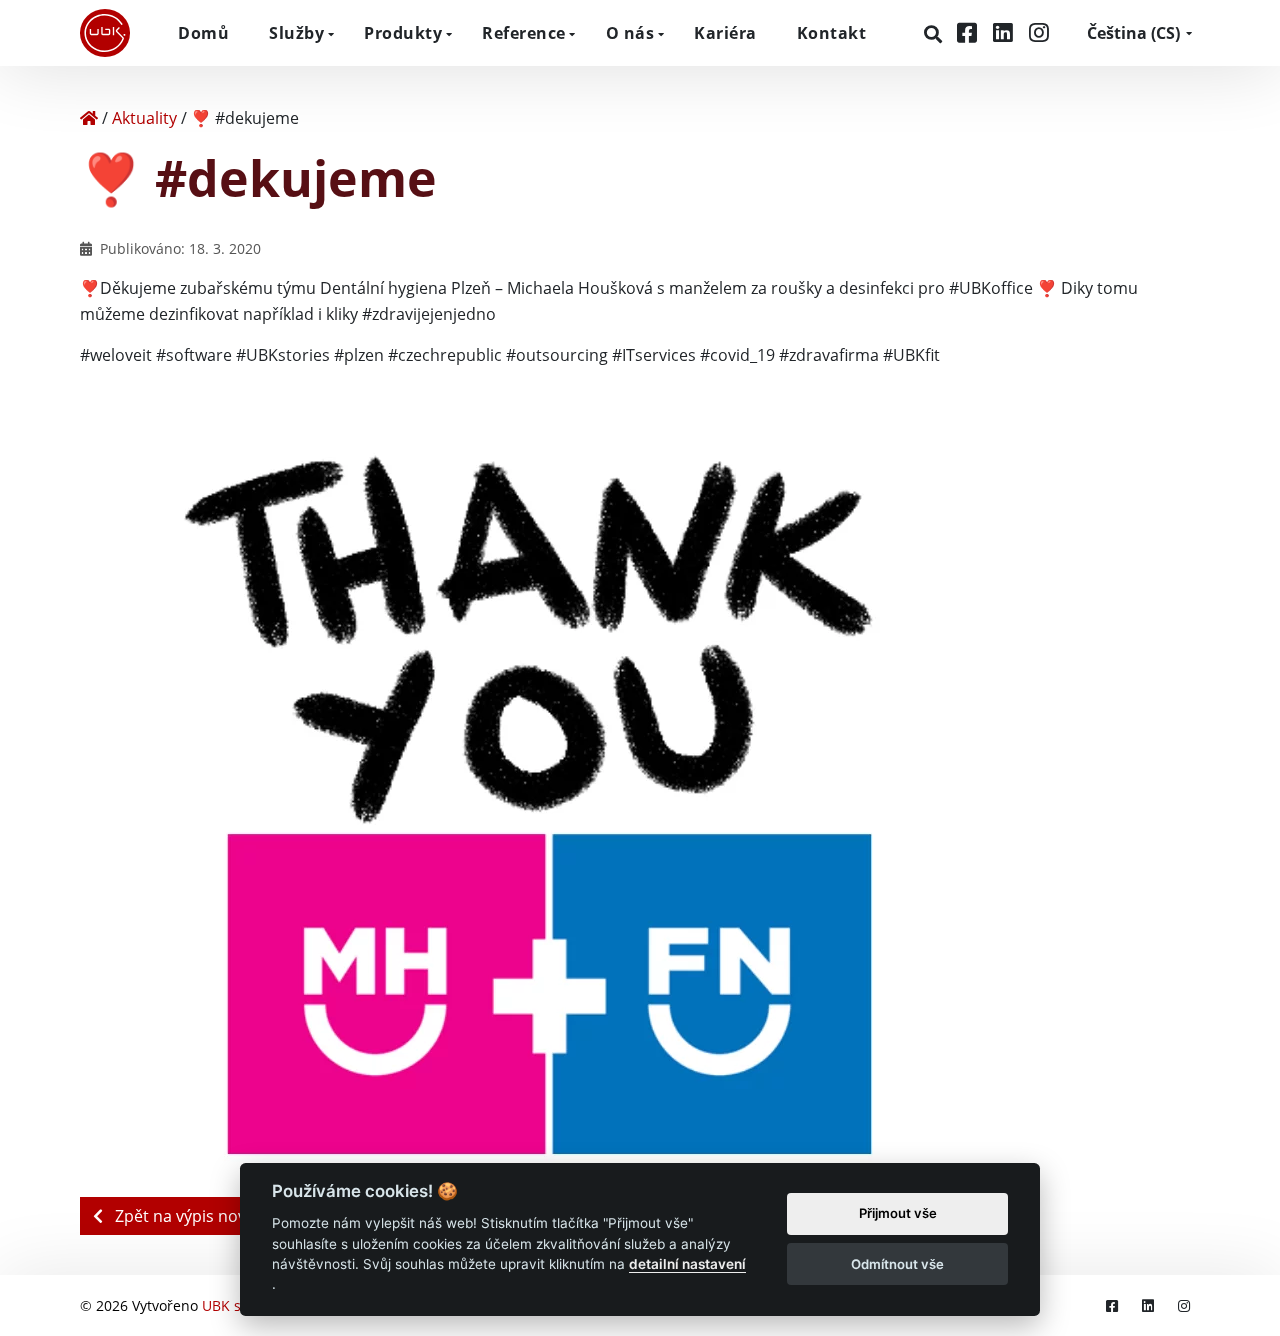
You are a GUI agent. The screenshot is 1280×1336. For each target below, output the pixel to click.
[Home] (89, 118)
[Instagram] (1039, 32)
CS (1133, 33)
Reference (524, 33)
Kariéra (725, 33)
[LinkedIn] (1006, 32)
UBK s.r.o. (234, 1305)
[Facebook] (970, 32)
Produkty (403, 33)
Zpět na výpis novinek (194, 1216)
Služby (296, 33)
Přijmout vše (898, 1214)
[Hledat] (935, 34)
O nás (630, 33)
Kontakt (832, 33)
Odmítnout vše (897, 1264)
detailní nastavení (687, 1264)
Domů (203, 33)
